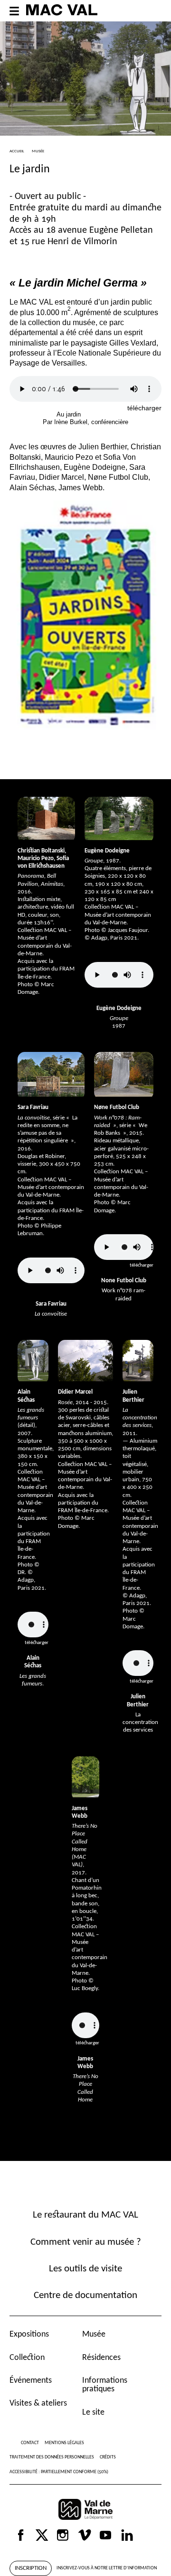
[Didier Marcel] (85, 1361)
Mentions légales (64, 2443)
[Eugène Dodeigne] (119, 818)
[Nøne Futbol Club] (124, 1074)
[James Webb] (85, 1777)
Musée (94, 2334)
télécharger (144, 408)
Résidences (101, 2358)
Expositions (29, 2334)
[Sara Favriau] (51, 1074)
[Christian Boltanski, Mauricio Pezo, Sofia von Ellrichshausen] (46, 818)
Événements (31, 2381)
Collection (27, 2358)
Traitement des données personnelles (52, 2457)
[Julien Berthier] (138, 1361)
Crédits (108, 2457)
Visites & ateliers (38, 2403)
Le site (93, 2413)
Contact (30, 2443)
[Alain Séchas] (33, 1361)
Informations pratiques (105, 2385)
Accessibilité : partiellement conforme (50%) (59, 2472)
